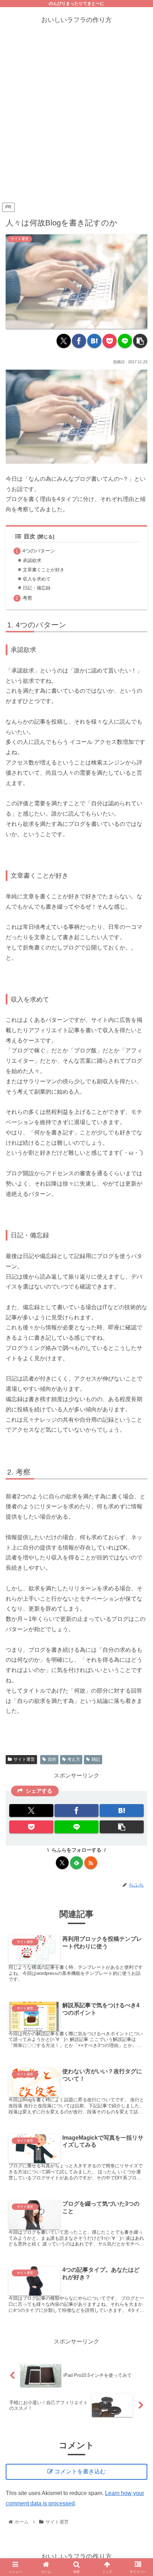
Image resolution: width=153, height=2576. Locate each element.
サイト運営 (24, 1759)
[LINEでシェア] (125, 341)
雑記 (96, 1759)
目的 (52, 1759)
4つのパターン (39, 551)
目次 (30, 536)
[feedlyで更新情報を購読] (76, 1863)
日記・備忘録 (37, 588)
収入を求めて (37, 579)
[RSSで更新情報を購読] (91, 1863)
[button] (140, 341)
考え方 (74, 1759)
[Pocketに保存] (110, 341)
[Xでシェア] (64, 341)
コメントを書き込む (80, 2471)
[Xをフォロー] (62, 1863)
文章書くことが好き (44, 570)
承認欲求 (32, 560)
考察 (27, 598)
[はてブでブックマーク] (94, 341)
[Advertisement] (76, 121)
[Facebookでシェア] (79, 341)
